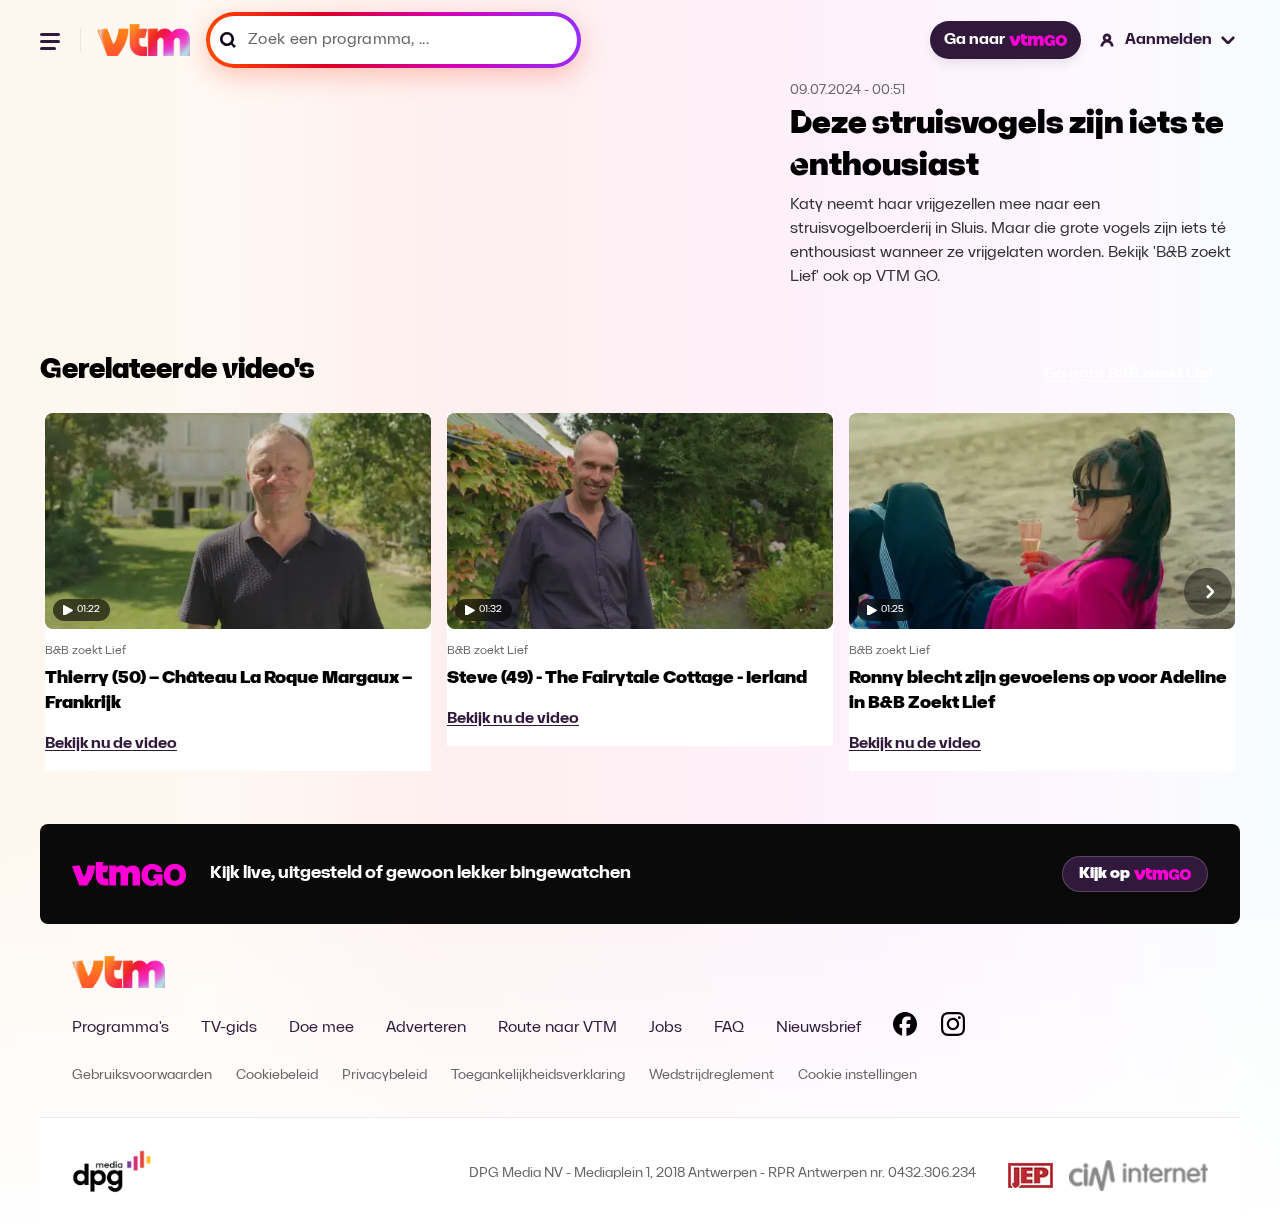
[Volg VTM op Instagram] (953, 1028)
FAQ (729, 1028)
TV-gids (229, 1028)
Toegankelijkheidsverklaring (538, 1075)
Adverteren (426, 1028)
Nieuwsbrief (818, 1028)
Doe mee (321, 1028)
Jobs (665, 1028)
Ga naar (974, 40)
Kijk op (1104, 874)
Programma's (120, 1028)
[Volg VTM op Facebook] (905, 1028)
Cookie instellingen (857, 1075)
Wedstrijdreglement (711, 1075)
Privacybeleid (384, 1075)
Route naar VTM (557, 1028)
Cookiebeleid (277, 1075)
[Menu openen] (52, 40)
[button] (1168, 40)
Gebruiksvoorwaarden (142, 1075)
